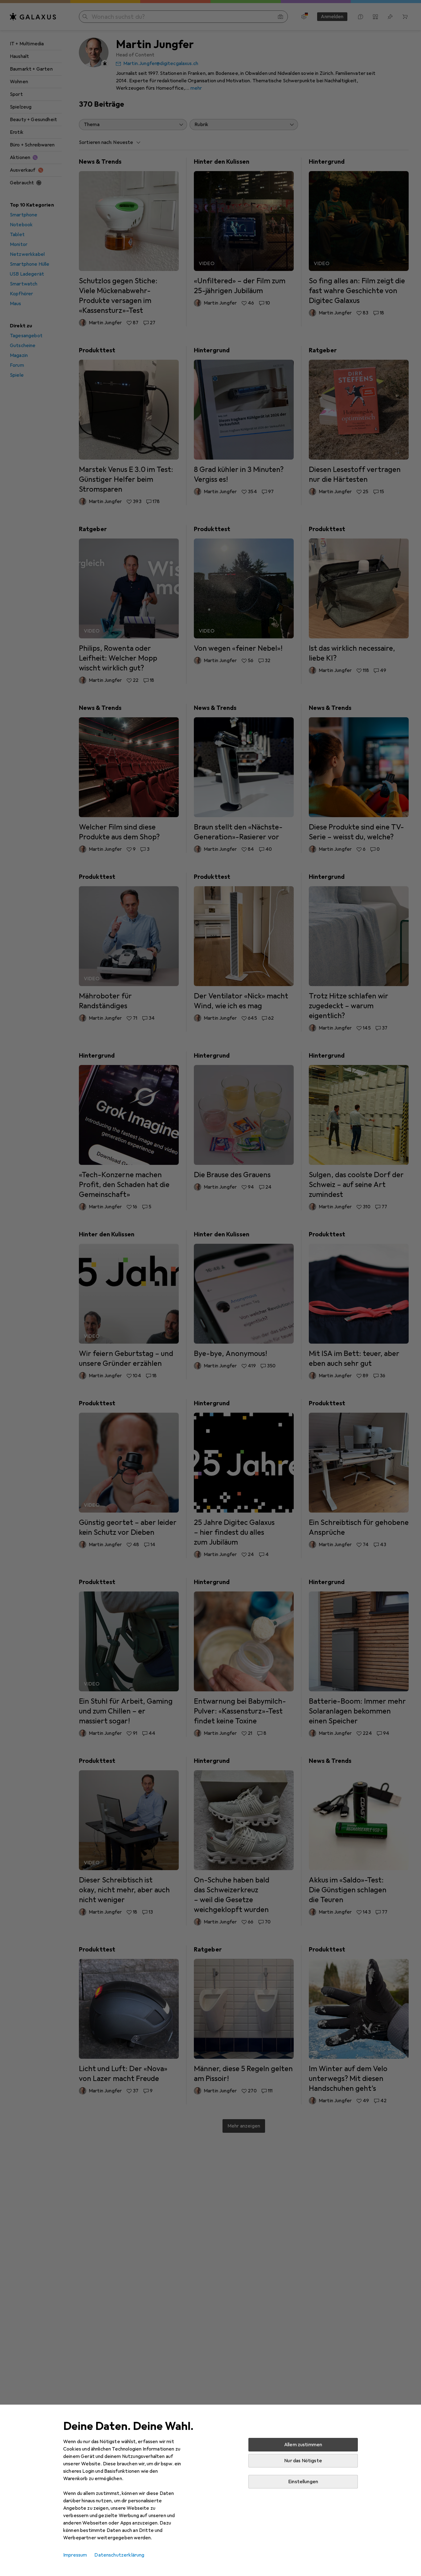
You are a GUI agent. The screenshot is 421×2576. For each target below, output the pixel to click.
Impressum (75, 2555)
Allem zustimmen (303, 2445)
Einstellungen (303, 2482)
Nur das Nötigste (303, 2461)
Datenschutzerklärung (119, 2555)
